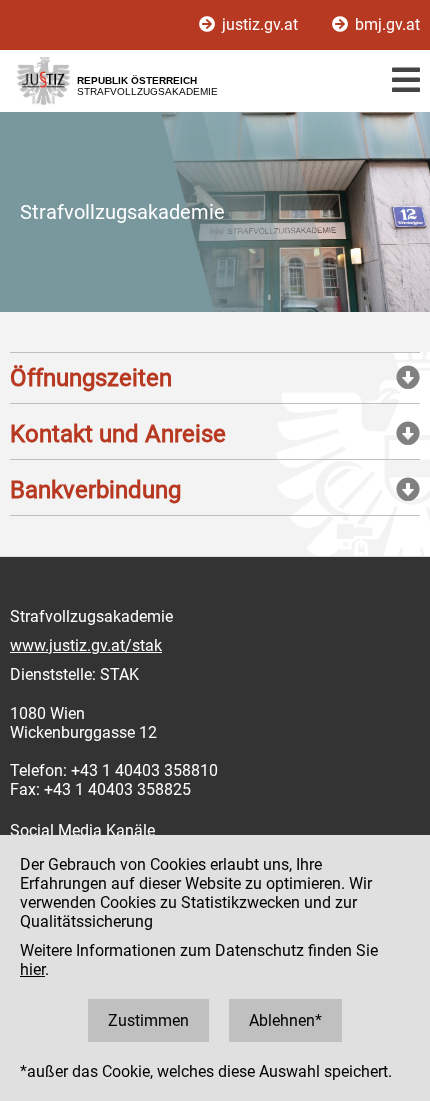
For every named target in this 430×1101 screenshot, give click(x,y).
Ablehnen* (285, 1020)
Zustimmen (148, 1020)
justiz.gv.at (260, 24)
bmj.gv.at (385, 24)
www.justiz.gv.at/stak (86, 645)
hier (32, 969)
